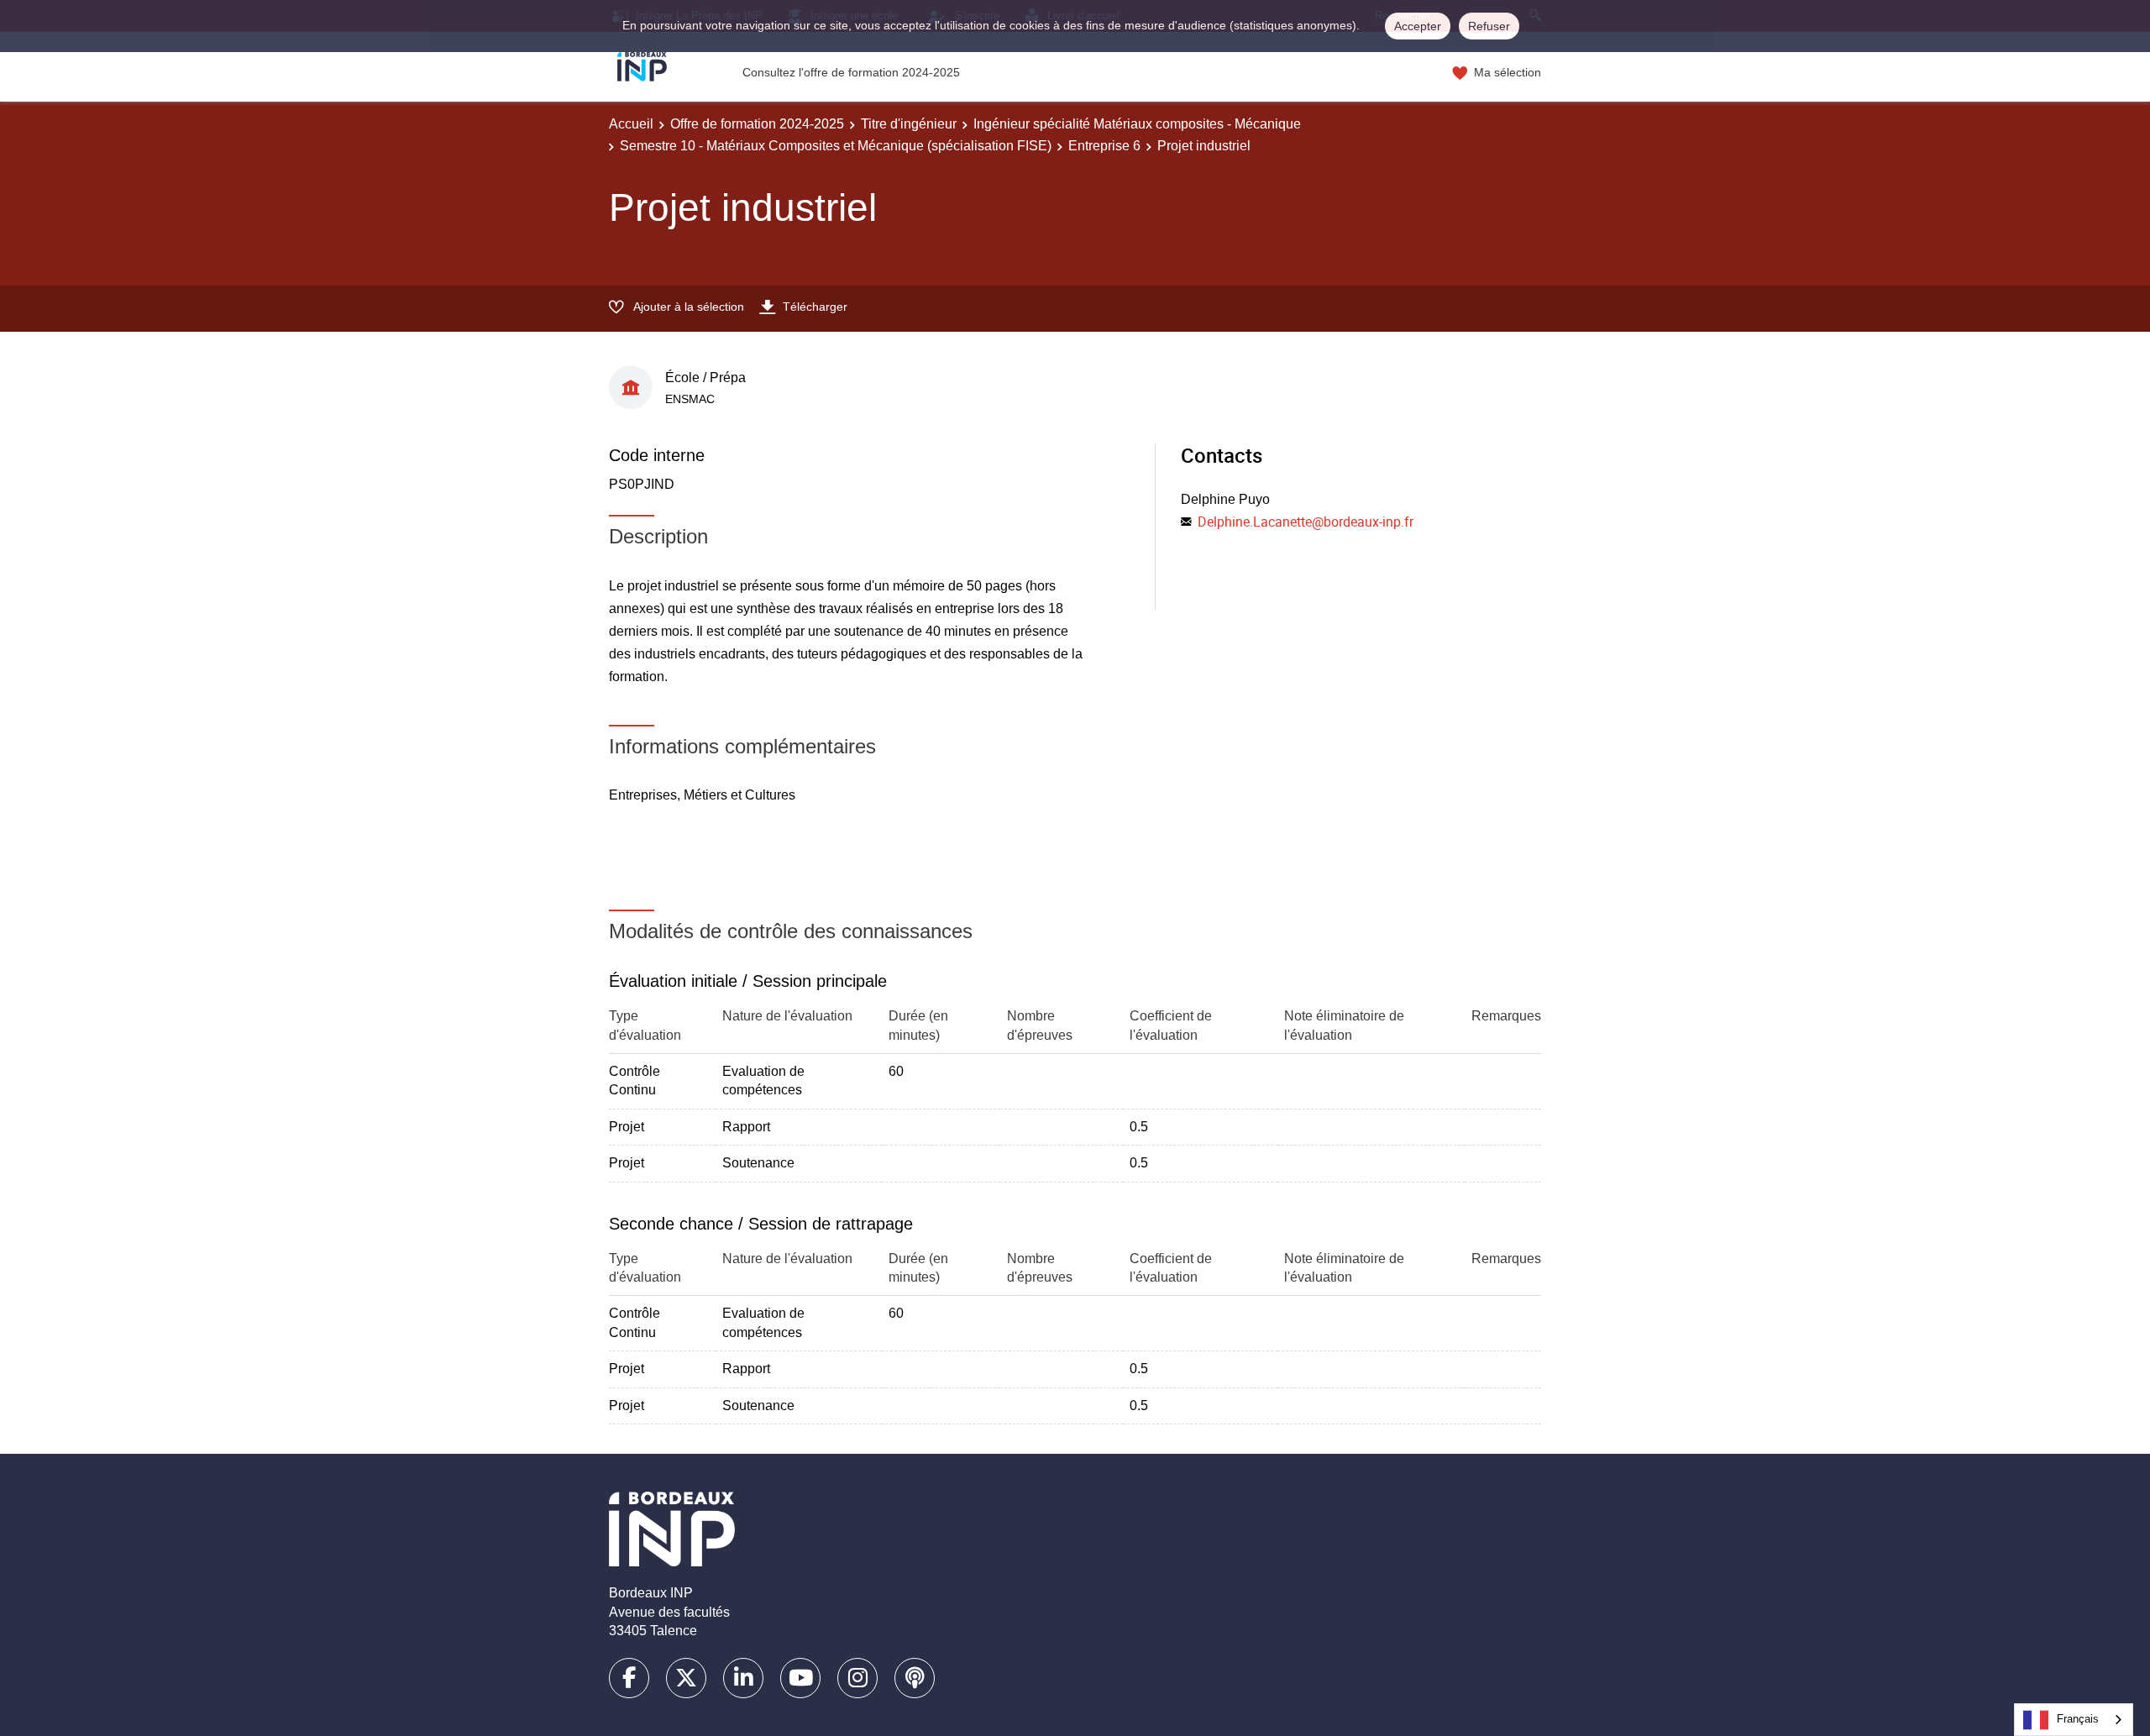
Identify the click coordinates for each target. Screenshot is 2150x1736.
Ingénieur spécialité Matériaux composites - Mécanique (1137, 124)
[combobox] (2074, 1720)
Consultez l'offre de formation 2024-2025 (851, 72)
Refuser (1489, 26)
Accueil (631, 124)
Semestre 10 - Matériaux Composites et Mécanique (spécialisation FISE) (836, 146)
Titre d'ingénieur (909, 124)
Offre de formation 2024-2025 (757, 124)
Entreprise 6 (1104, 146)
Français (2078, 1719)
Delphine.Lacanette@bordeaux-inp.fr (1306, 522)
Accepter (1418, 26)
